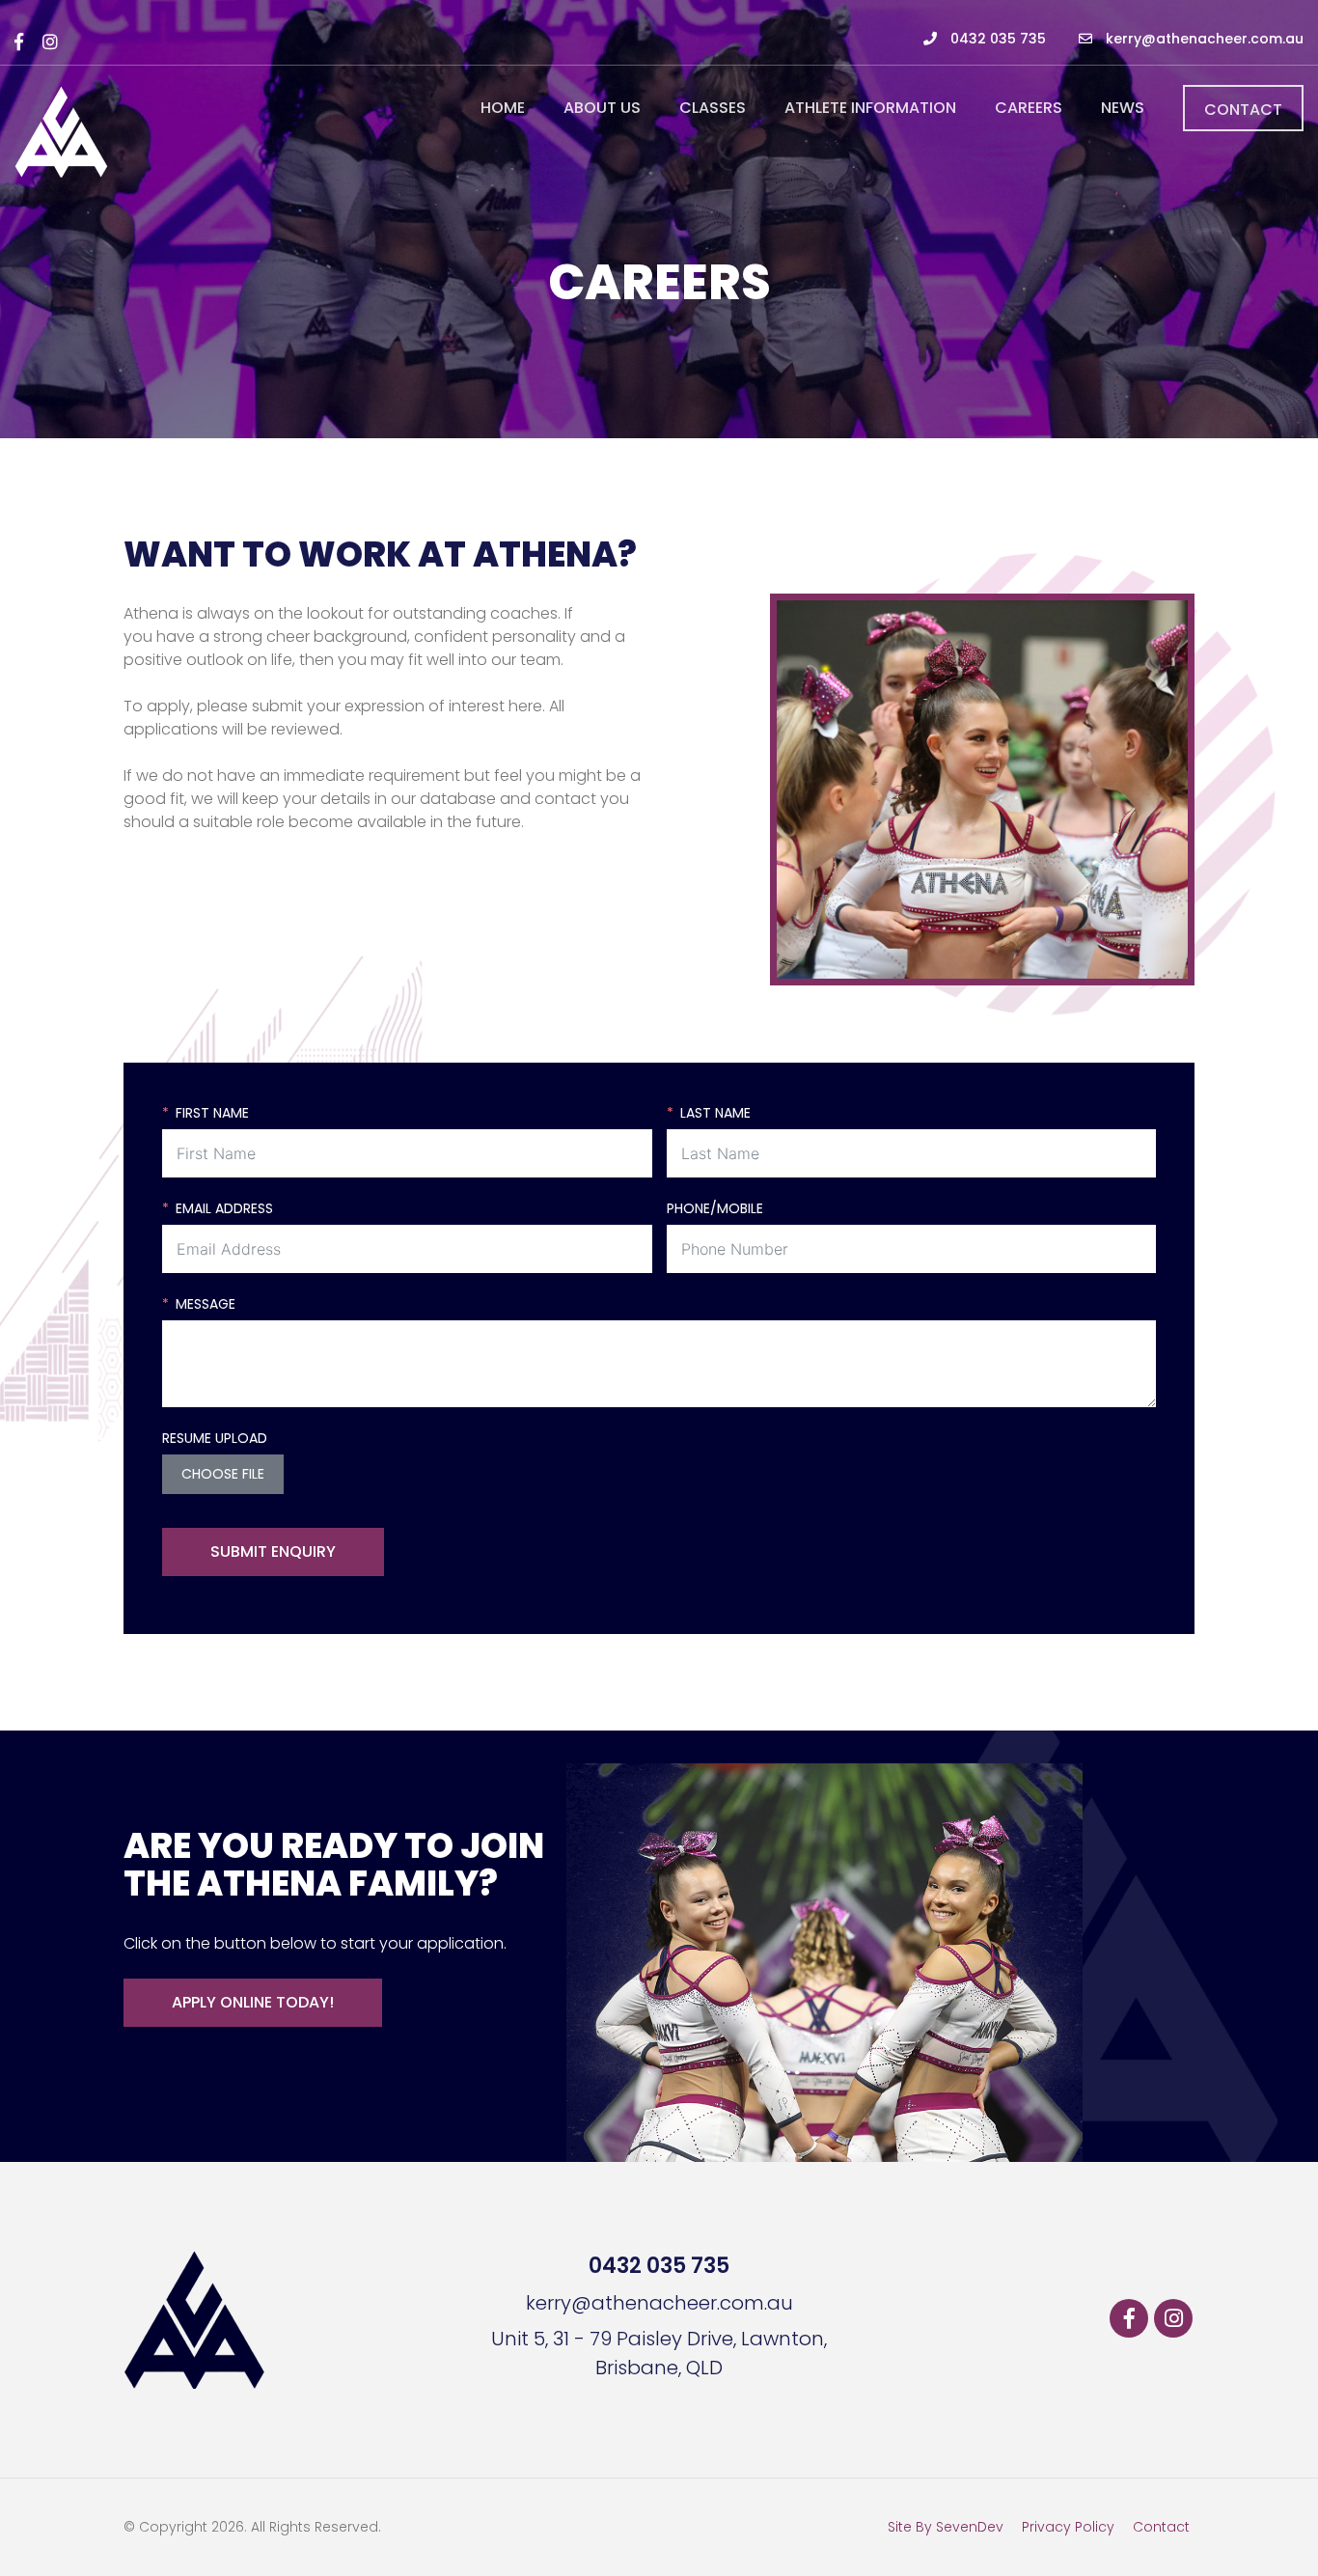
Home (503, 108)
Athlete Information (870, 108)
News (1123, 108)
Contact (1243, 110)
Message (206, 1304)
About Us (602, 108)
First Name (212, 1113)
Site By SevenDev (946, 2527)
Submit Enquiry (273, 1551)
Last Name (715, 1113)
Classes (713, 108)
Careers (1029, 108)
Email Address (224, 1208)
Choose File (223, 1474)
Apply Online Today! (253, 2002)
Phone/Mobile (715, 1208)
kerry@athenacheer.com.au (1203, 39)
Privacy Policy (1068, 2527)
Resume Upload (215, 1438)
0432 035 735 (996, 39)
